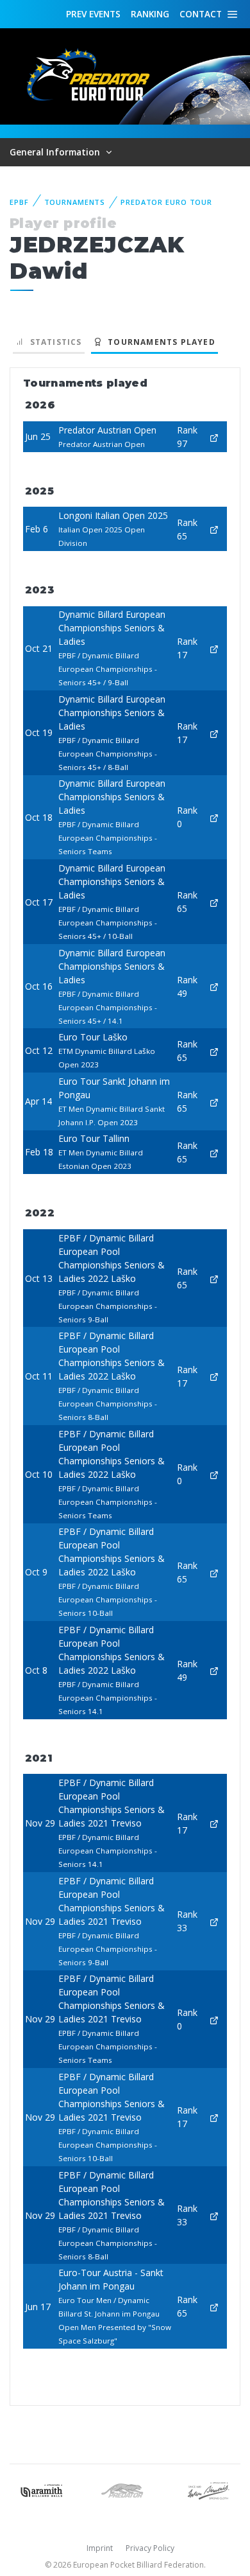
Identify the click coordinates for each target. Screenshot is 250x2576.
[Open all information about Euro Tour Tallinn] (214, 1152)
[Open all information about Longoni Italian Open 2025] (214, 529)
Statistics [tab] (53, 342)
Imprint (100, 2548)
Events (93, 14)
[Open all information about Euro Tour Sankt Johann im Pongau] (214, 1101)
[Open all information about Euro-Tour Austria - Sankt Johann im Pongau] (214, 2307)
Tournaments (75, 202)
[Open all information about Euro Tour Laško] (214, 1050)
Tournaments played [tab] (159, 342)
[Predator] (125, 2490)
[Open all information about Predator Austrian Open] (214, 436)
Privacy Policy (150, 2548)
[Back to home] (90, 75)
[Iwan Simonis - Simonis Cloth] (208, 2490)
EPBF (19, 202)
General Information (56, 152)
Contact (201, 14)
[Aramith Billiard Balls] (42, 2490)
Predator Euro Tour (166, 202)
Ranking (150, 14)
